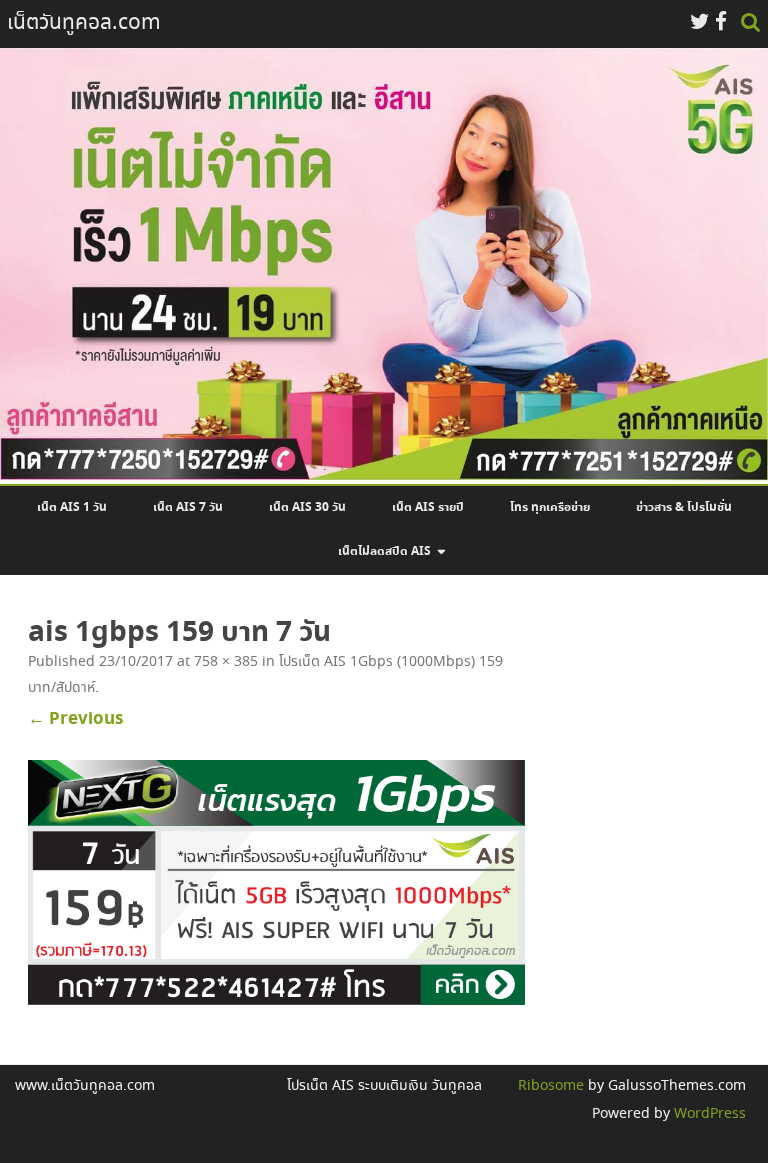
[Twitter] (700, 23)
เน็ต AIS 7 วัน (188, 508)
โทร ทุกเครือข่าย (550, 508)
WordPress (708, 1114)
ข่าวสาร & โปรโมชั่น (684, 508)
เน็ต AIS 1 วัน (72, 508)
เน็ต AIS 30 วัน (307, 508)
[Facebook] (721, 23)
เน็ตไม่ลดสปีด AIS (384, 552)
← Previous (75, 719)
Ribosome (551, 1086)
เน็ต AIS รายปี (428, 508)
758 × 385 (226, 662)
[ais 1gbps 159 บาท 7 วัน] (276, 886)
